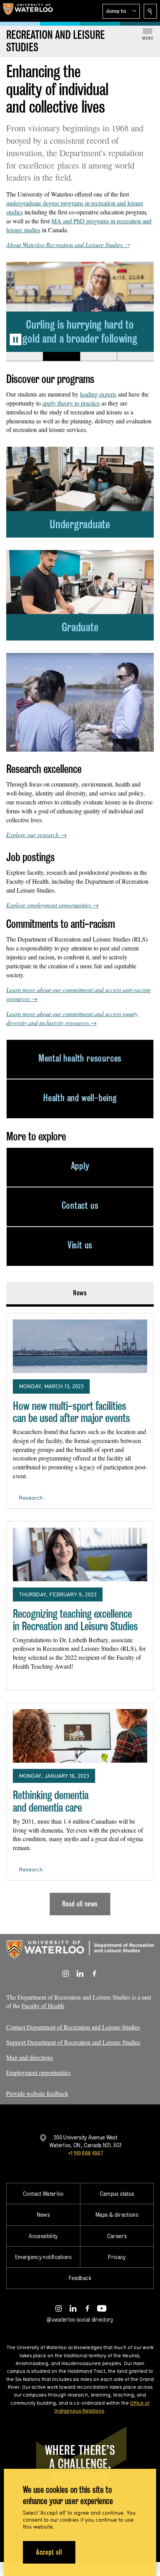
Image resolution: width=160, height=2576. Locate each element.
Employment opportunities (38, 2072)
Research (31, 1498)
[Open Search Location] (150, 11)
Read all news (80, 1904)
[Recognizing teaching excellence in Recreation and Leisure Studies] (80, 1554)
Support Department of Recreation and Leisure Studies (73, 2042)
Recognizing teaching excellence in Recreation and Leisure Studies (75, 1620)
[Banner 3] (98, 357)
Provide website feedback (37, 2093)
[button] (121, 11)
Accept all (49, 2552)
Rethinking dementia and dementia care (51, 1801)
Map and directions (30, 2057)
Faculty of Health (43, 2006)
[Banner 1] (24, 357)
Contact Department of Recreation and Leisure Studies (73, 2027)
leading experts (98, 394)
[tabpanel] (80, 1611)
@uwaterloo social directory (80, 2319)
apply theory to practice (71, 403)
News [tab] (80, 1293)
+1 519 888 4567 (85, 2153)
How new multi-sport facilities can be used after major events (71, 1412)
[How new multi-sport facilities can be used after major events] (80, 1346)
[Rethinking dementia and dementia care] (80, 1736)
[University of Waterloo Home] (28, 11)
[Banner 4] (135, 357)
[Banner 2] (61, 357)
